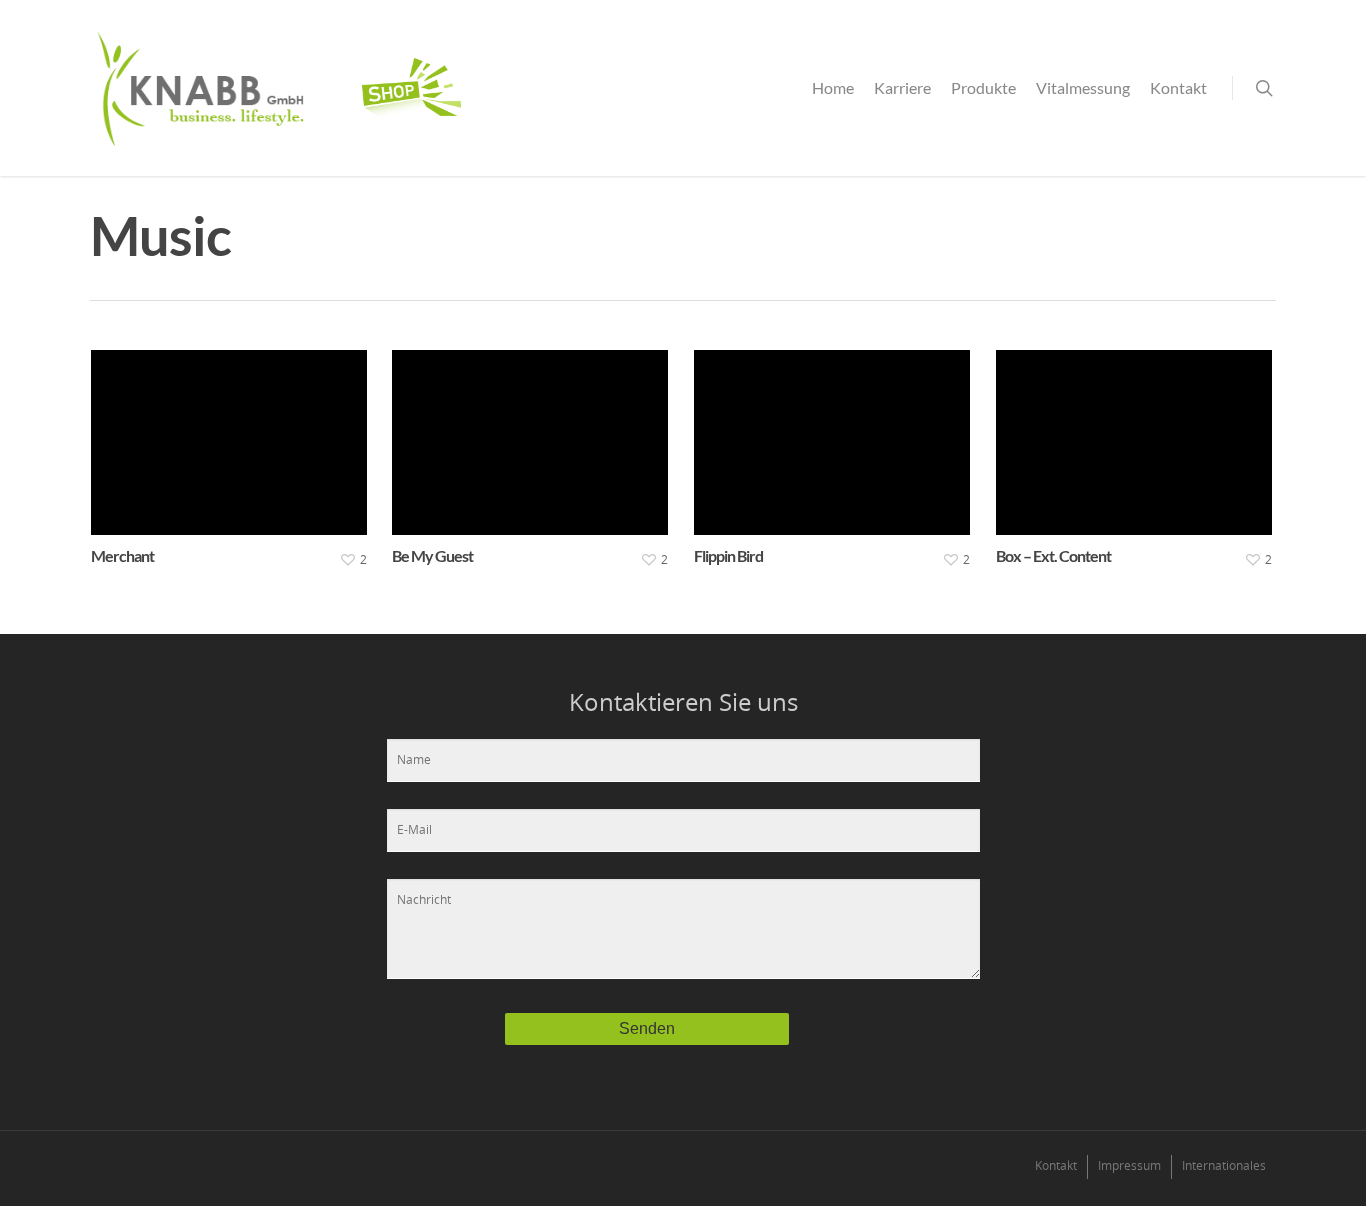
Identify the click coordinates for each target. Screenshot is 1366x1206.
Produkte (983, 87)
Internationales (1224, 1165)
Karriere (902, 87)
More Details (233, 427)
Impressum (1129, 1165)
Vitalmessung (1083, 87)
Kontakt (1178, 87)
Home (833, 87)
